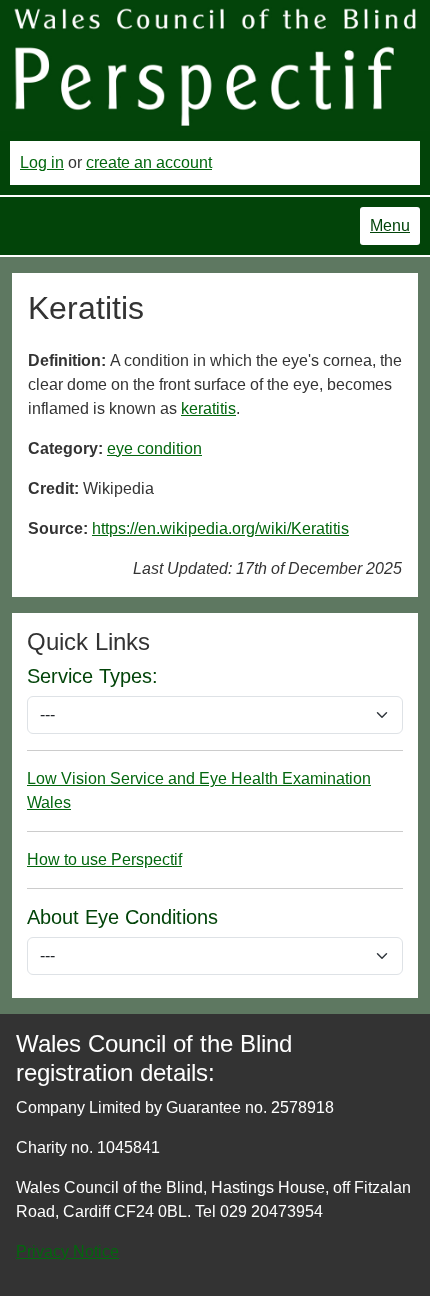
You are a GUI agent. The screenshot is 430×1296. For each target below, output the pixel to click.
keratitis (208, 408)
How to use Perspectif (104, 859)
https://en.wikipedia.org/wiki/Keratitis (220, 528)
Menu (390, 225)
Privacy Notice (67, 1251)
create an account (149, 162)
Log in (42, 162)
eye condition (154, 448)
